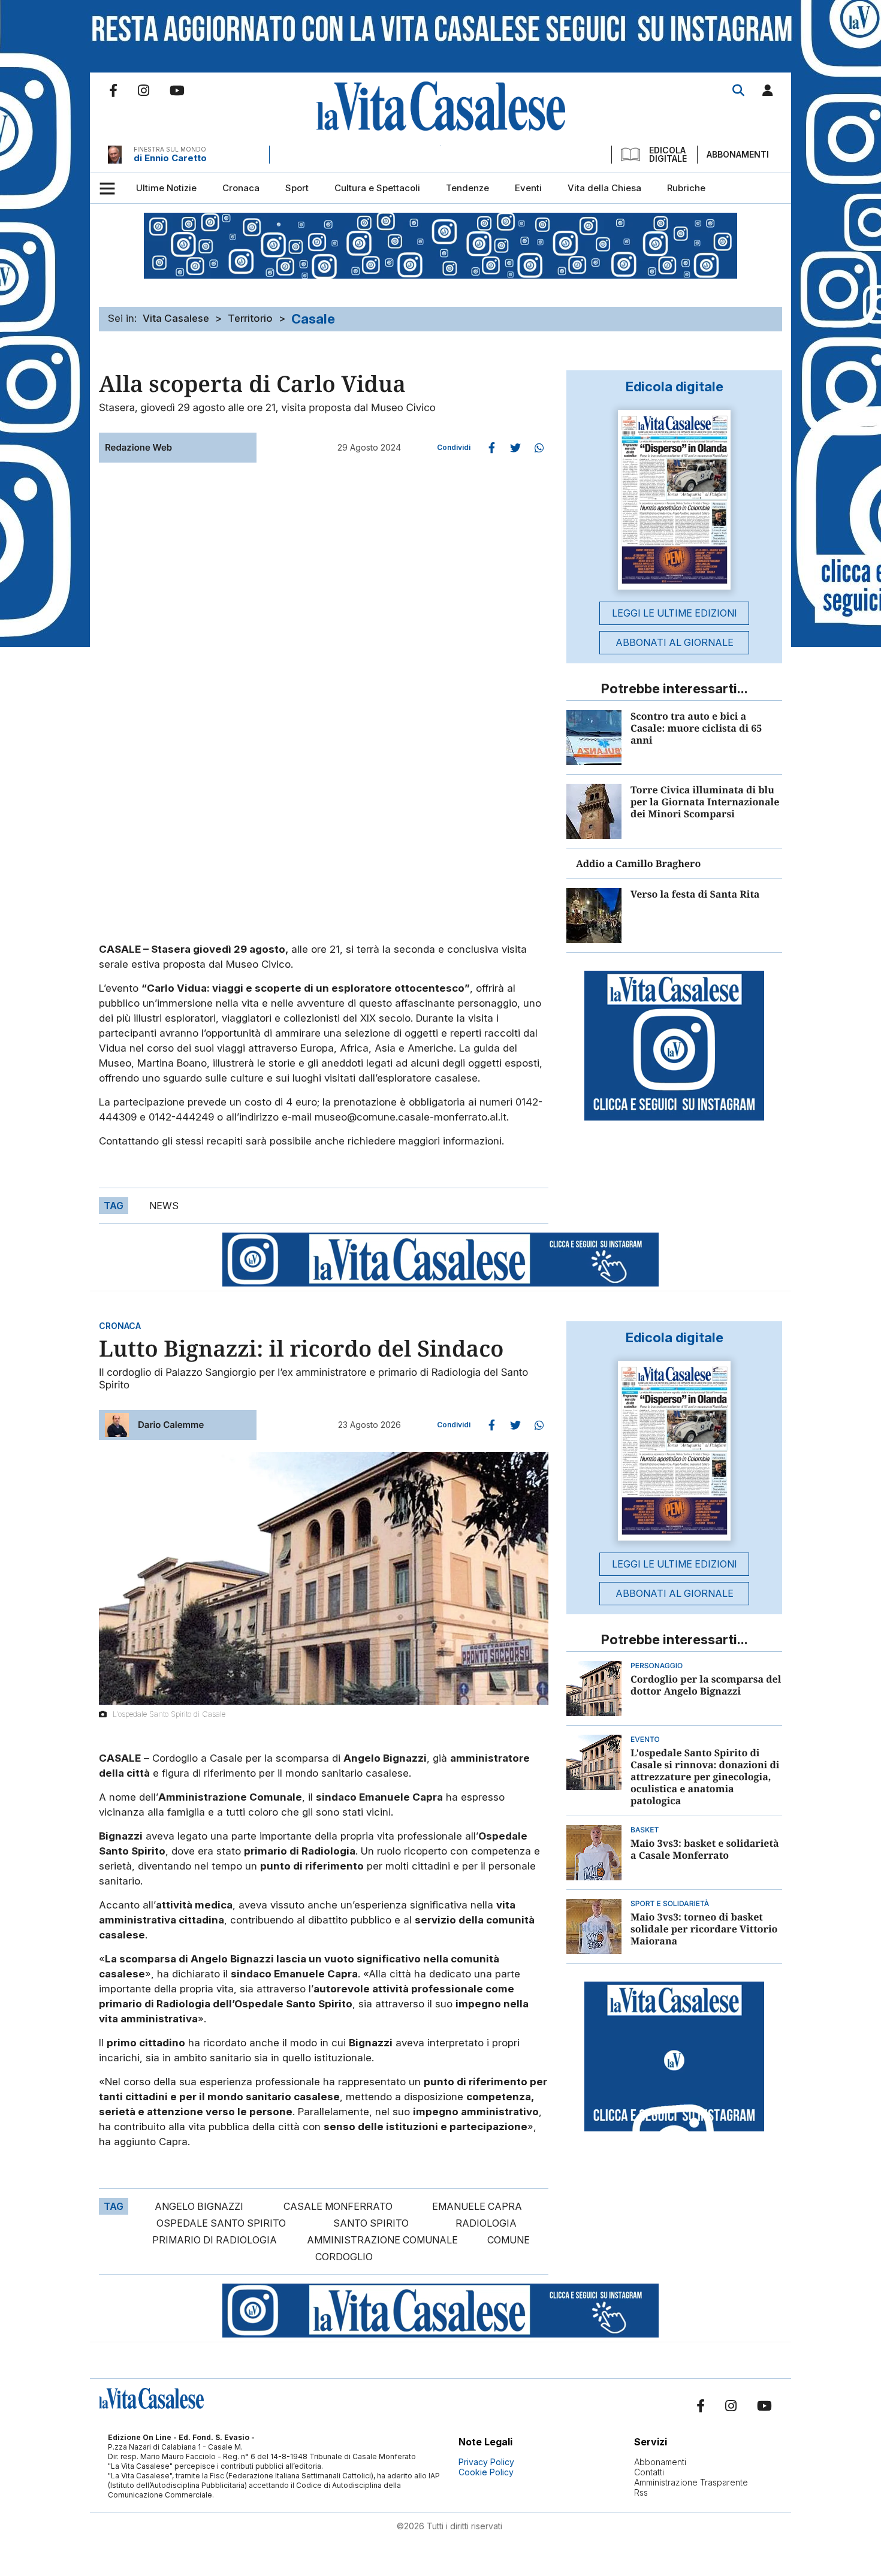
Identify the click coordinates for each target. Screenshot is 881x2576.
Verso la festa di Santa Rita (695, 894)
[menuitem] (166, 188)
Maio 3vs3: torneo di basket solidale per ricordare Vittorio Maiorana (704, 1929)
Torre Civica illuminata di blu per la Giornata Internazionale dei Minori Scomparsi (705, 802)
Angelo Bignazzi (199, 2206)
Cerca (738, 90)
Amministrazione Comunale (382, 2240)
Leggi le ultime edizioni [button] (675, 613)
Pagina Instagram (144, 90)
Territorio (250, 318)
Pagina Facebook (113, 90)
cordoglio (344, 2257)
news (164, 1206)
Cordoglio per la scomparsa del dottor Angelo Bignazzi (706, 1685)
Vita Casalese (176, 318)
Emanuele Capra (477, 2206)
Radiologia (486, 2223)
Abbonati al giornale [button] (675, 642)
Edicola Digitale (668, 155)
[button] (768, 93)
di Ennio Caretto (170, 158)
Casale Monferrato (338, 2206)
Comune (509, 2240)
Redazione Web (138, 447)
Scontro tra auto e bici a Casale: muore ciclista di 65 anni (696, 728)
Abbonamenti (738, 154)
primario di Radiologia (215, 2240)
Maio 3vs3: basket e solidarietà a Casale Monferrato (705, 1849)
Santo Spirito (371, 2223)
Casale (313, 319)
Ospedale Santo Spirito (221, 2223)
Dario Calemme (171, 1425)
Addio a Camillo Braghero (638, 863)
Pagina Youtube (177, 90)
